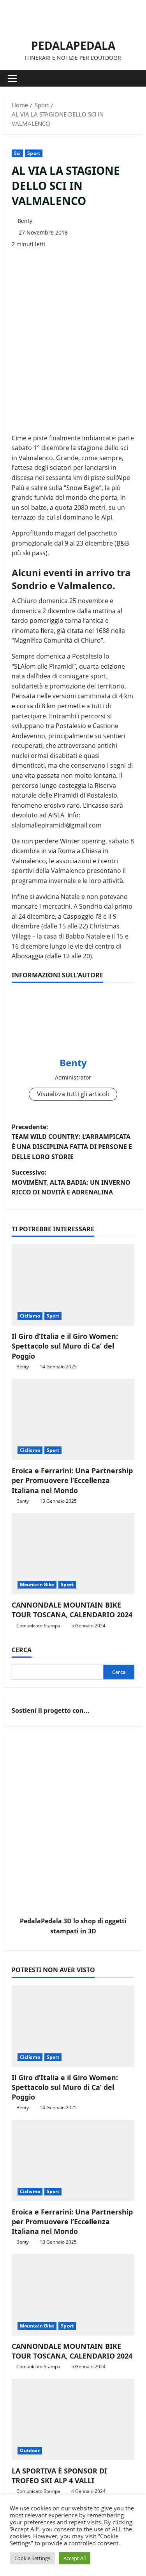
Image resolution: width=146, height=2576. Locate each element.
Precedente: (72, 1142)
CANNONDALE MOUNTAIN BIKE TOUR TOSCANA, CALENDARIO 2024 (72, 1610)
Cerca (22, 1650)
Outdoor (30, 2450)
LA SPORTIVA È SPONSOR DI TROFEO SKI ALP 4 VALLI (59, 2476)
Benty (25, 221)
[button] (12, 78)
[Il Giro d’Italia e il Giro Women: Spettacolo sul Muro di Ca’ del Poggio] (73, 1285)
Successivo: (71, 1182)
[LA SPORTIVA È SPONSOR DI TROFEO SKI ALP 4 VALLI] (73, 2420)
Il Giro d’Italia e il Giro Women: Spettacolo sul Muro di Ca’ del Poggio (65, 1346)
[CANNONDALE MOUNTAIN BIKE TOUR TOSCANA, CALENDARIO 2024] (73, 1554)
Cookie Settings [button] (32, 2558)
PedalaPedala (73, 45)
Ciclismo (30, 1316)
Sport (34, 153)
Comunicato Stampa (38, 1626)
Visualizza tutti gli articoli (73, 1094)
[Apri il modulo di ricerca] (132, 78)
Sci (17, 153)
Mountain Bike (37, 1584)
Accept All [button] (75, 2558)
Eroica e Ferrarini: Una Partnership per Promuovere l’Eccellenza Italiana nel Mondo (72, 1480)
